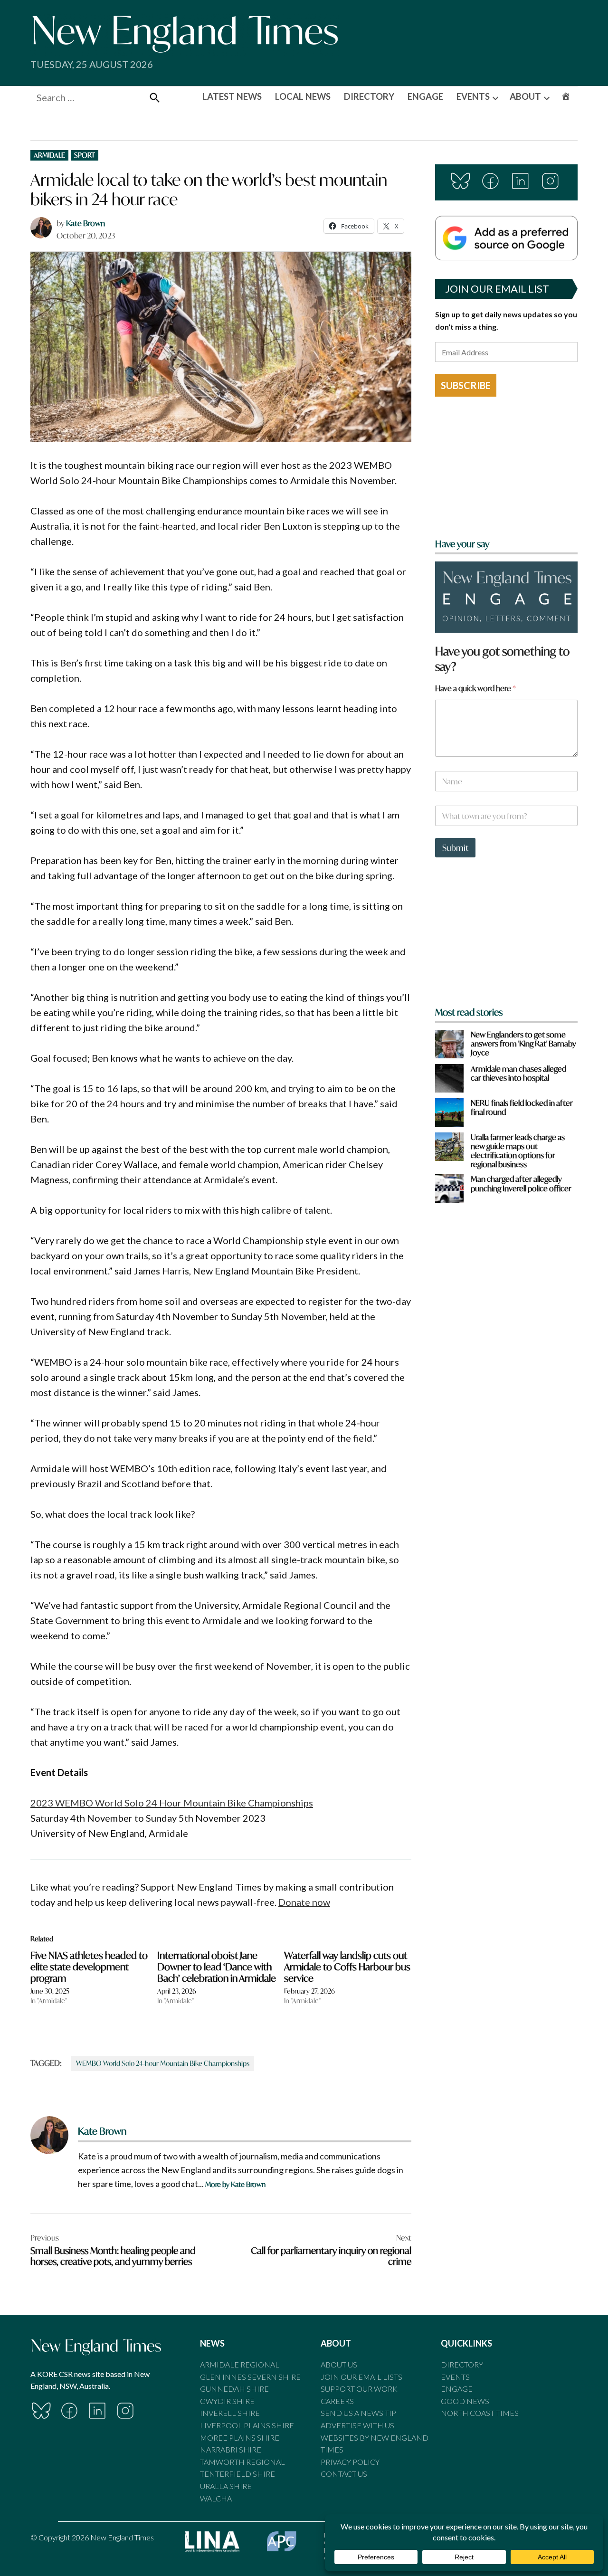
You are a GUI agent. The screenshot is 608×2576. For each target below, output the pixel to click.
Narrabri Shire (231, 2449)
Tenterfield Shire (237, 2474)
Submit (455, 848)
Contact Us (344, 2474)
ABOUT (525, 96)
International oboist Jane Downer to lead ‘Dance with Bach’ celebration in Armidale (217, 1967)
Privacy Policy (350, 2462)
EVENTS (473, 96)
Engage (457, 2389)
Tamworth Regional (242, 2462)
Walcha (216, 2498)
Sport (85, 155)
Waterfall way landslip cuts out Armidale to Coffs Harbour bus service (347, 1967)
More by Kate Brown (235, 2184)
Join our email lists (361, 2377)
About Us (339, 2364)
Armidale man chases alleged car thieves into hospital (518, 1073)
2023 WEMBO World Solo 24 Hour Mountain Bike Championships (172, 1803)
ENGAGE (425, 96)
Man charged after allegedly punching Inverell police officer (521, 1183)
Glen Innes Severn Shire (250, 2377)
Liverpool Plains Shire (247, 2425)
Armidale (49, 155)
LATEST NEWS (232, 96)
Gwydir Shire (227, 2401)
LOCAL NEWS (303, 96)
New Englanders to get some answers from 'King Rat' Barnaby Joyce (523, 1044)
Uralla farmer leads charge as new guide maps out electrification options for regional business (518, 1151)
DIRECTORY (369, 96)
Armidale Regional (240, 2364)
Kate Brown (85, 223)
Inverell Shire (230, 2413)
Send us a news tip (358, 2413)
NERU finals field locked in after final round (522, 1107)
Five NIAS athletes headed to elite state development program (89, 1967)
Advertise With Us (357, 2425)
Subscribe (466, 385)
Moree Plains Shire (240, 2438)
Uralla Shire (226, 2486)
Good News (465, 2401)
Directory (462, 2364)
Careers (337, 2401)
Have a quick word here (475, 688)
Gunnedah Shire (234, 2389)
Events (455, 2377)
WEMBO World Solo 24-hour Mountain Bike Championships (163, 2063)
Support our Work (359, 2389)
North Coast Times (480, 2413)
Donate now (304, 1902)
